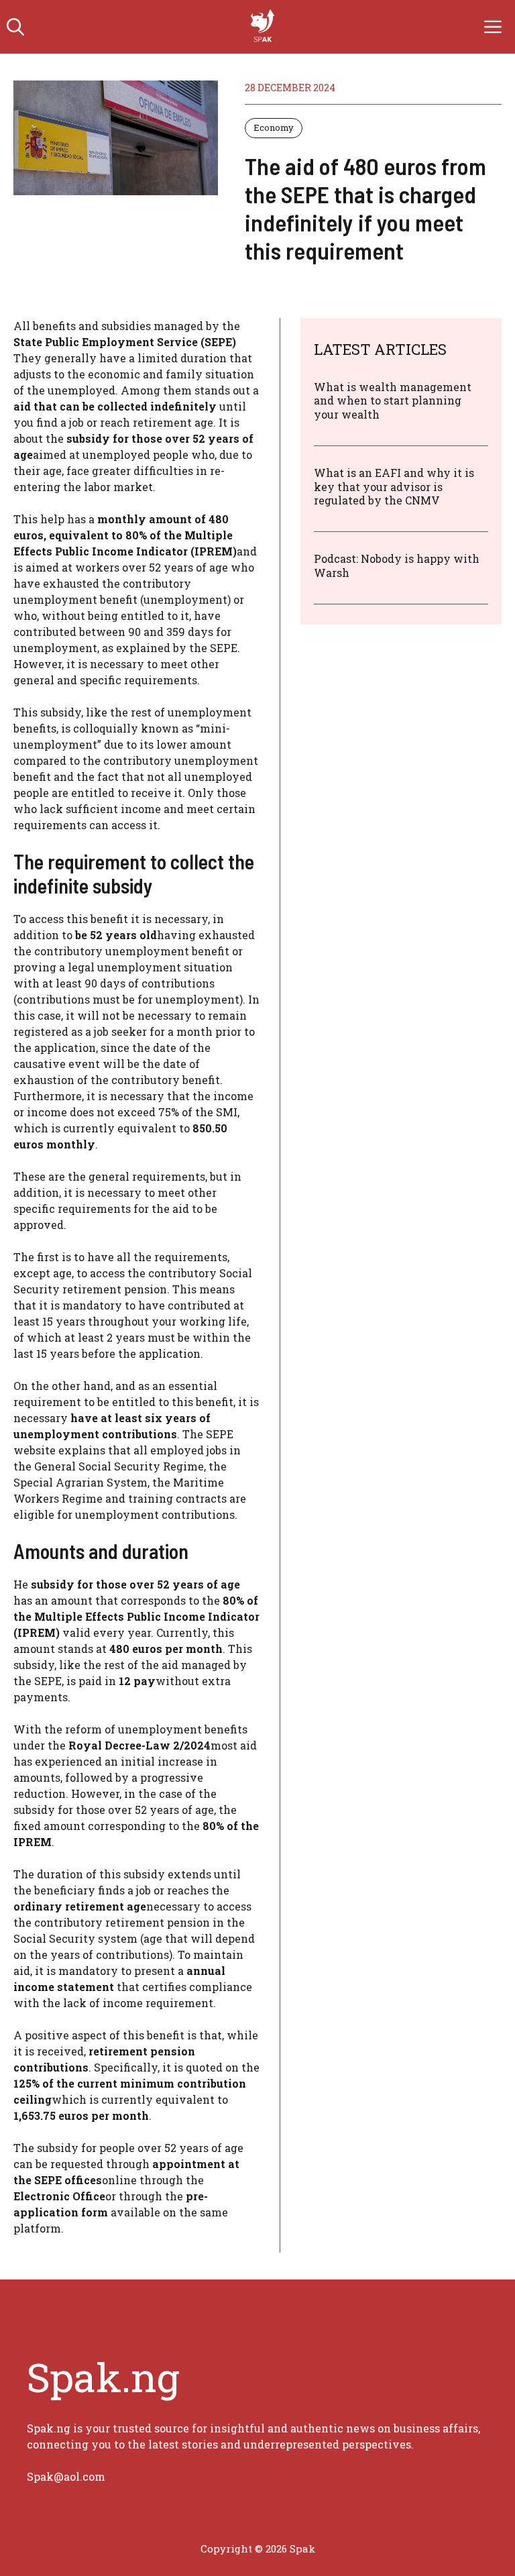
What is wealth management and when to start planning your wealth (393, 401)
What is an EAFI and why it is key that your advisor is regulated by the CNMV (394, 487)
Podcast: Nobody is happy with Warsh (397, 566)
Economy (274, 127)
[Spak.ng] (264, 27)
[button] (15, 27)
